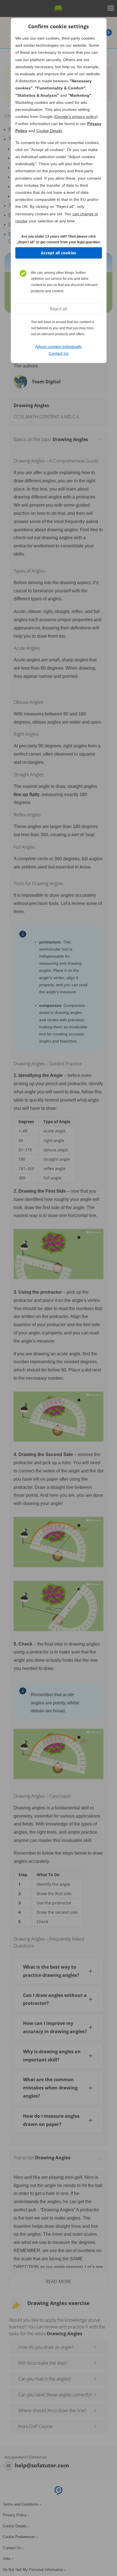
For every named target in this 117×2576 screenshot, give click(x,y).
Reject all (59, 309)
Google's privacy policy (76, 117)
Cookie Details (49, 131)
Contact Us (58, 353)
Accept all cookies (58, 253)
